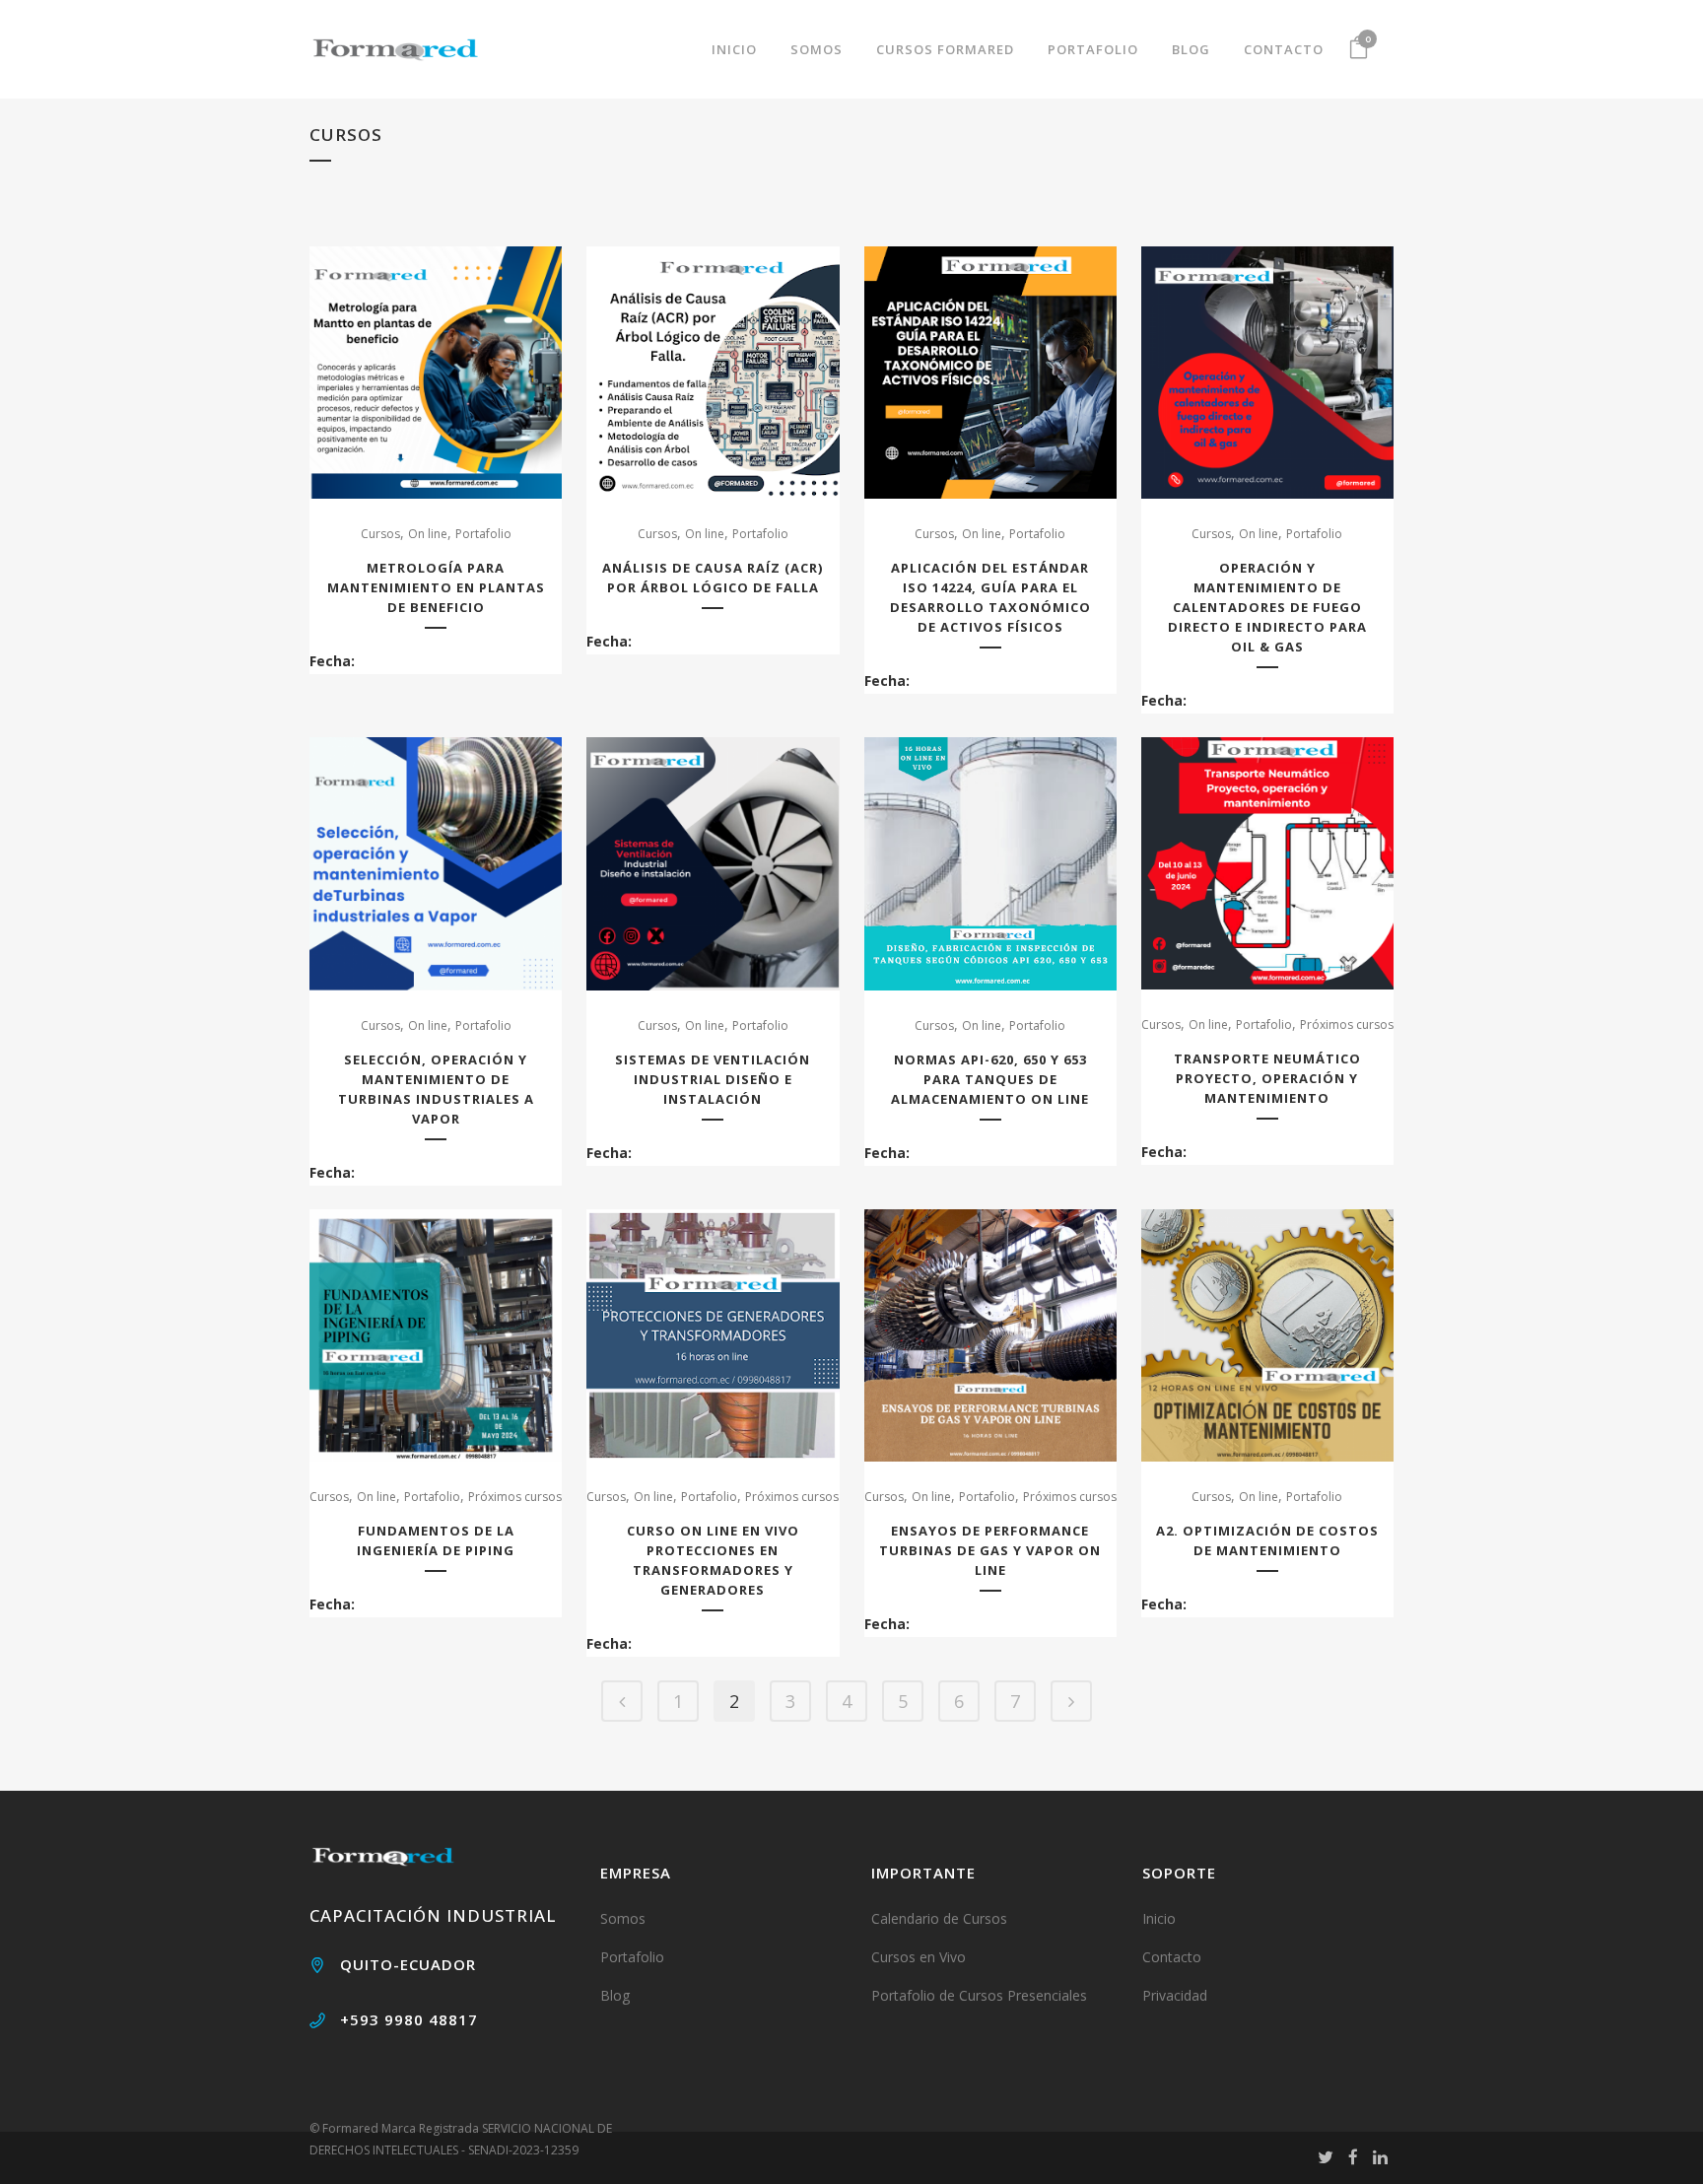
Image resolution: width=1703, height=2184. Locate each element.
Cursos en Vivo (919, 1957)
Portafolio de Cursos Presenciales (979, 1995)
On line (428, 534)
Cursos (380, 534)
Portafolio (483, 534)
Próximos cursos (1347, 1024)
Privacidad (1175, 1995)
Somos (623, 1918)
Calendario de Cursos (939, 1918)
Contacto (1172, 1957)
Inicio (1159, 1918)
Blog (615, 1995)
